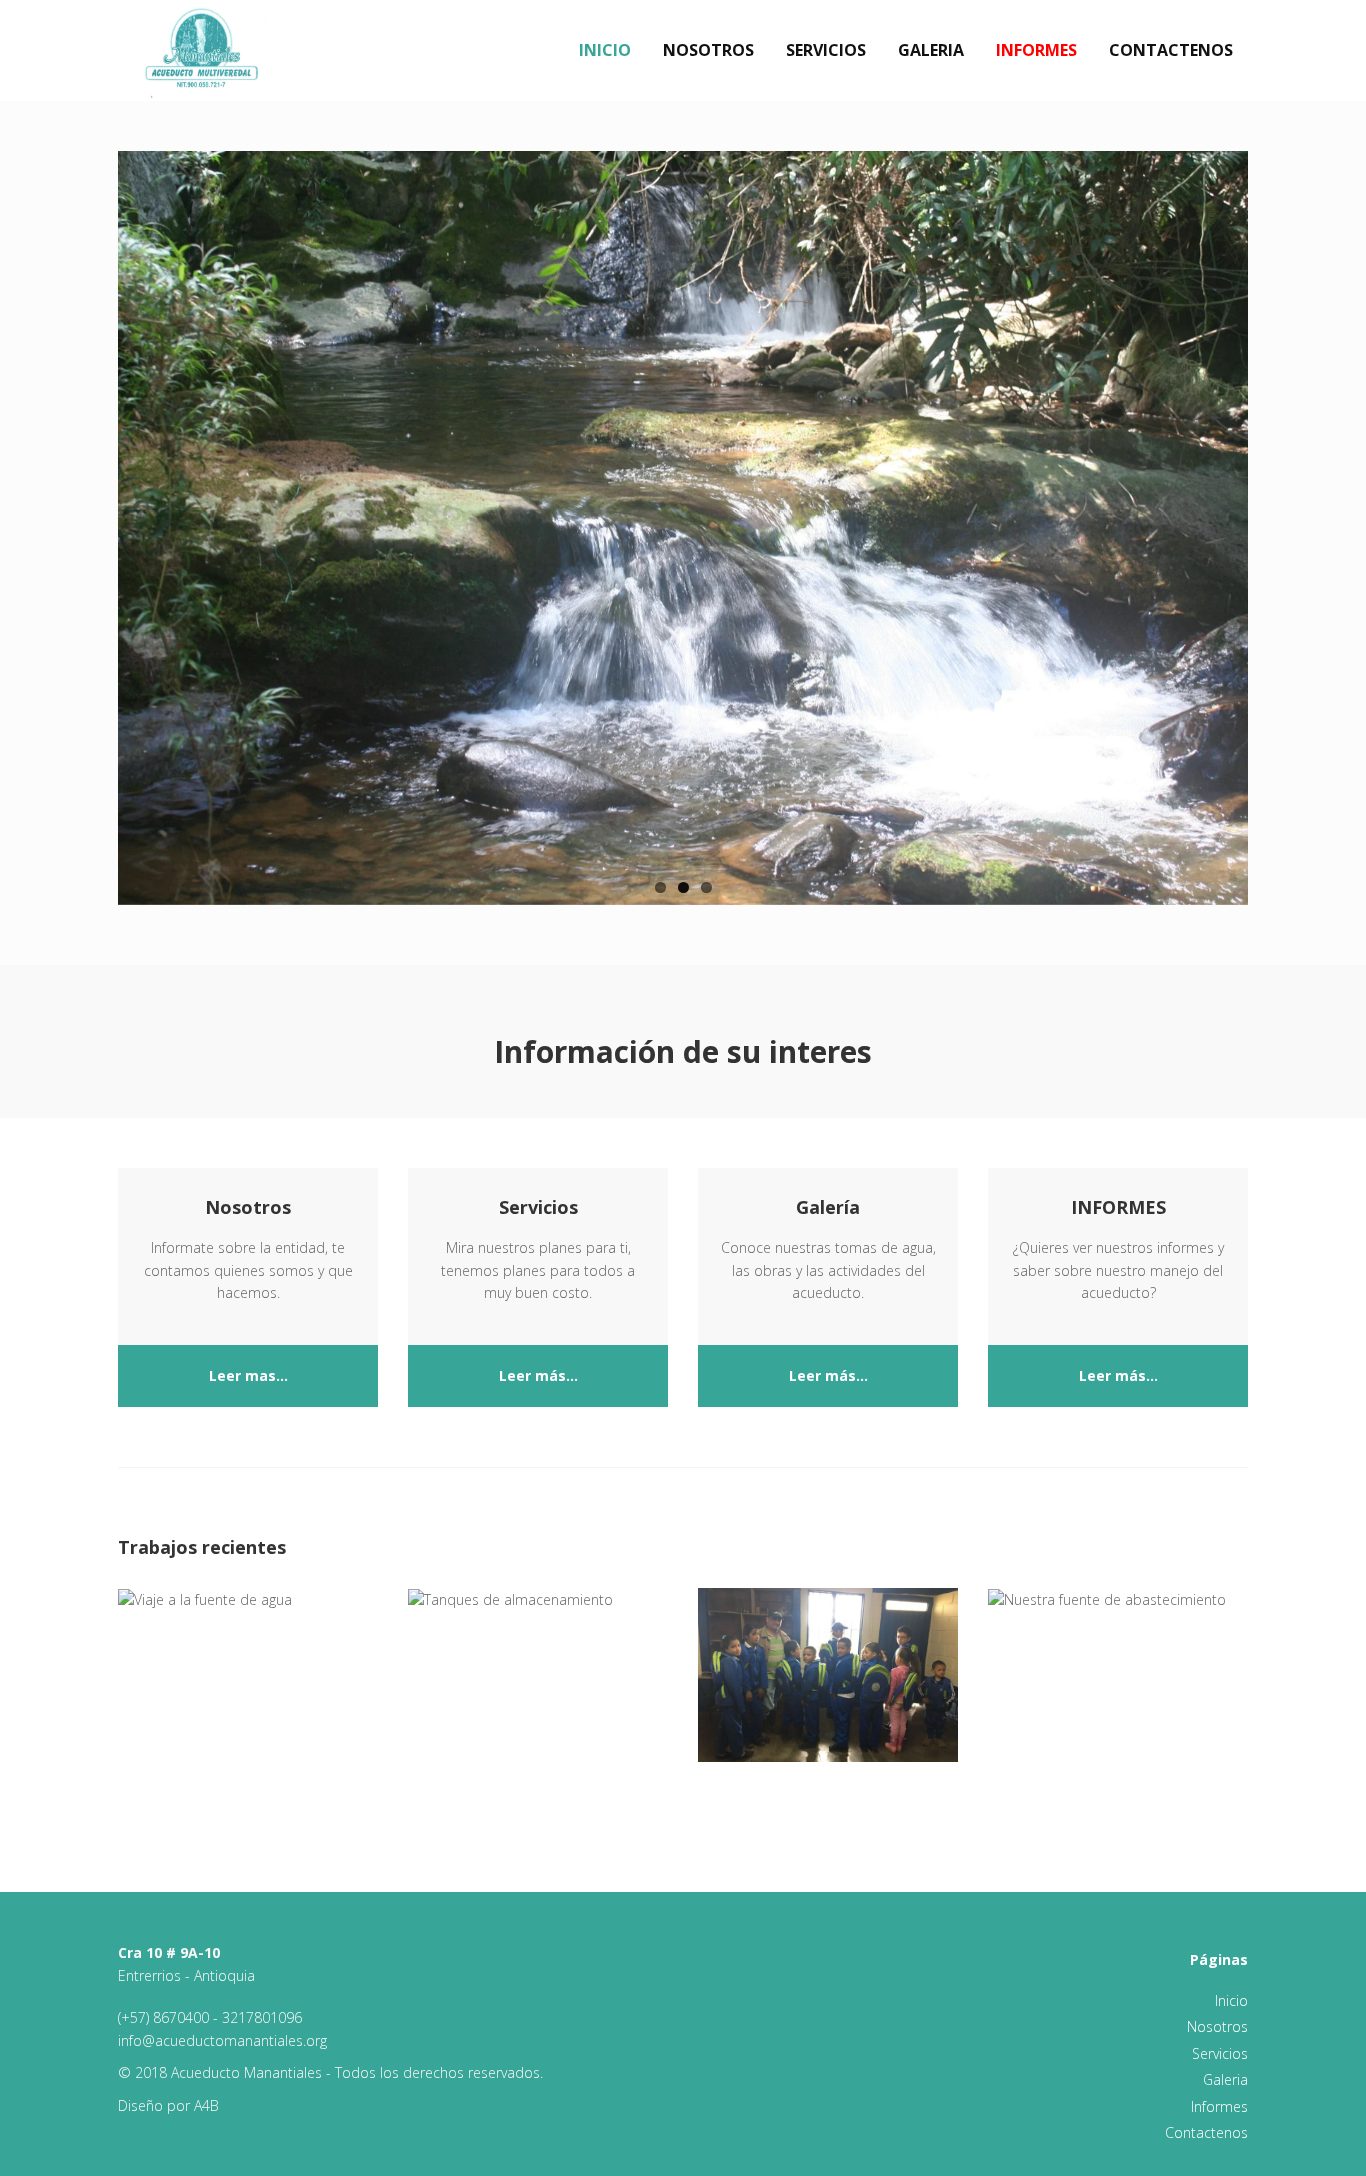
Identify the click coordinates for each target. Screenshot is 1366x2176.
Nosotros (708, 50)
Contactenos (1171, 50)
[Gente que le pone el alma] (248, 1600)
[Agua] (1118, 1600)
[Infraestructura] (538, 1600)
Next (1269, 510)
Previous (97, 510)
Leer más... (538, 1375)
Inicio (605, 50)
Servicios (826, 50)
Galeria (931, 50)
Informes (1036, 50)
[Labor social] (828, 1674)
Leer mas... (248, 1375)
